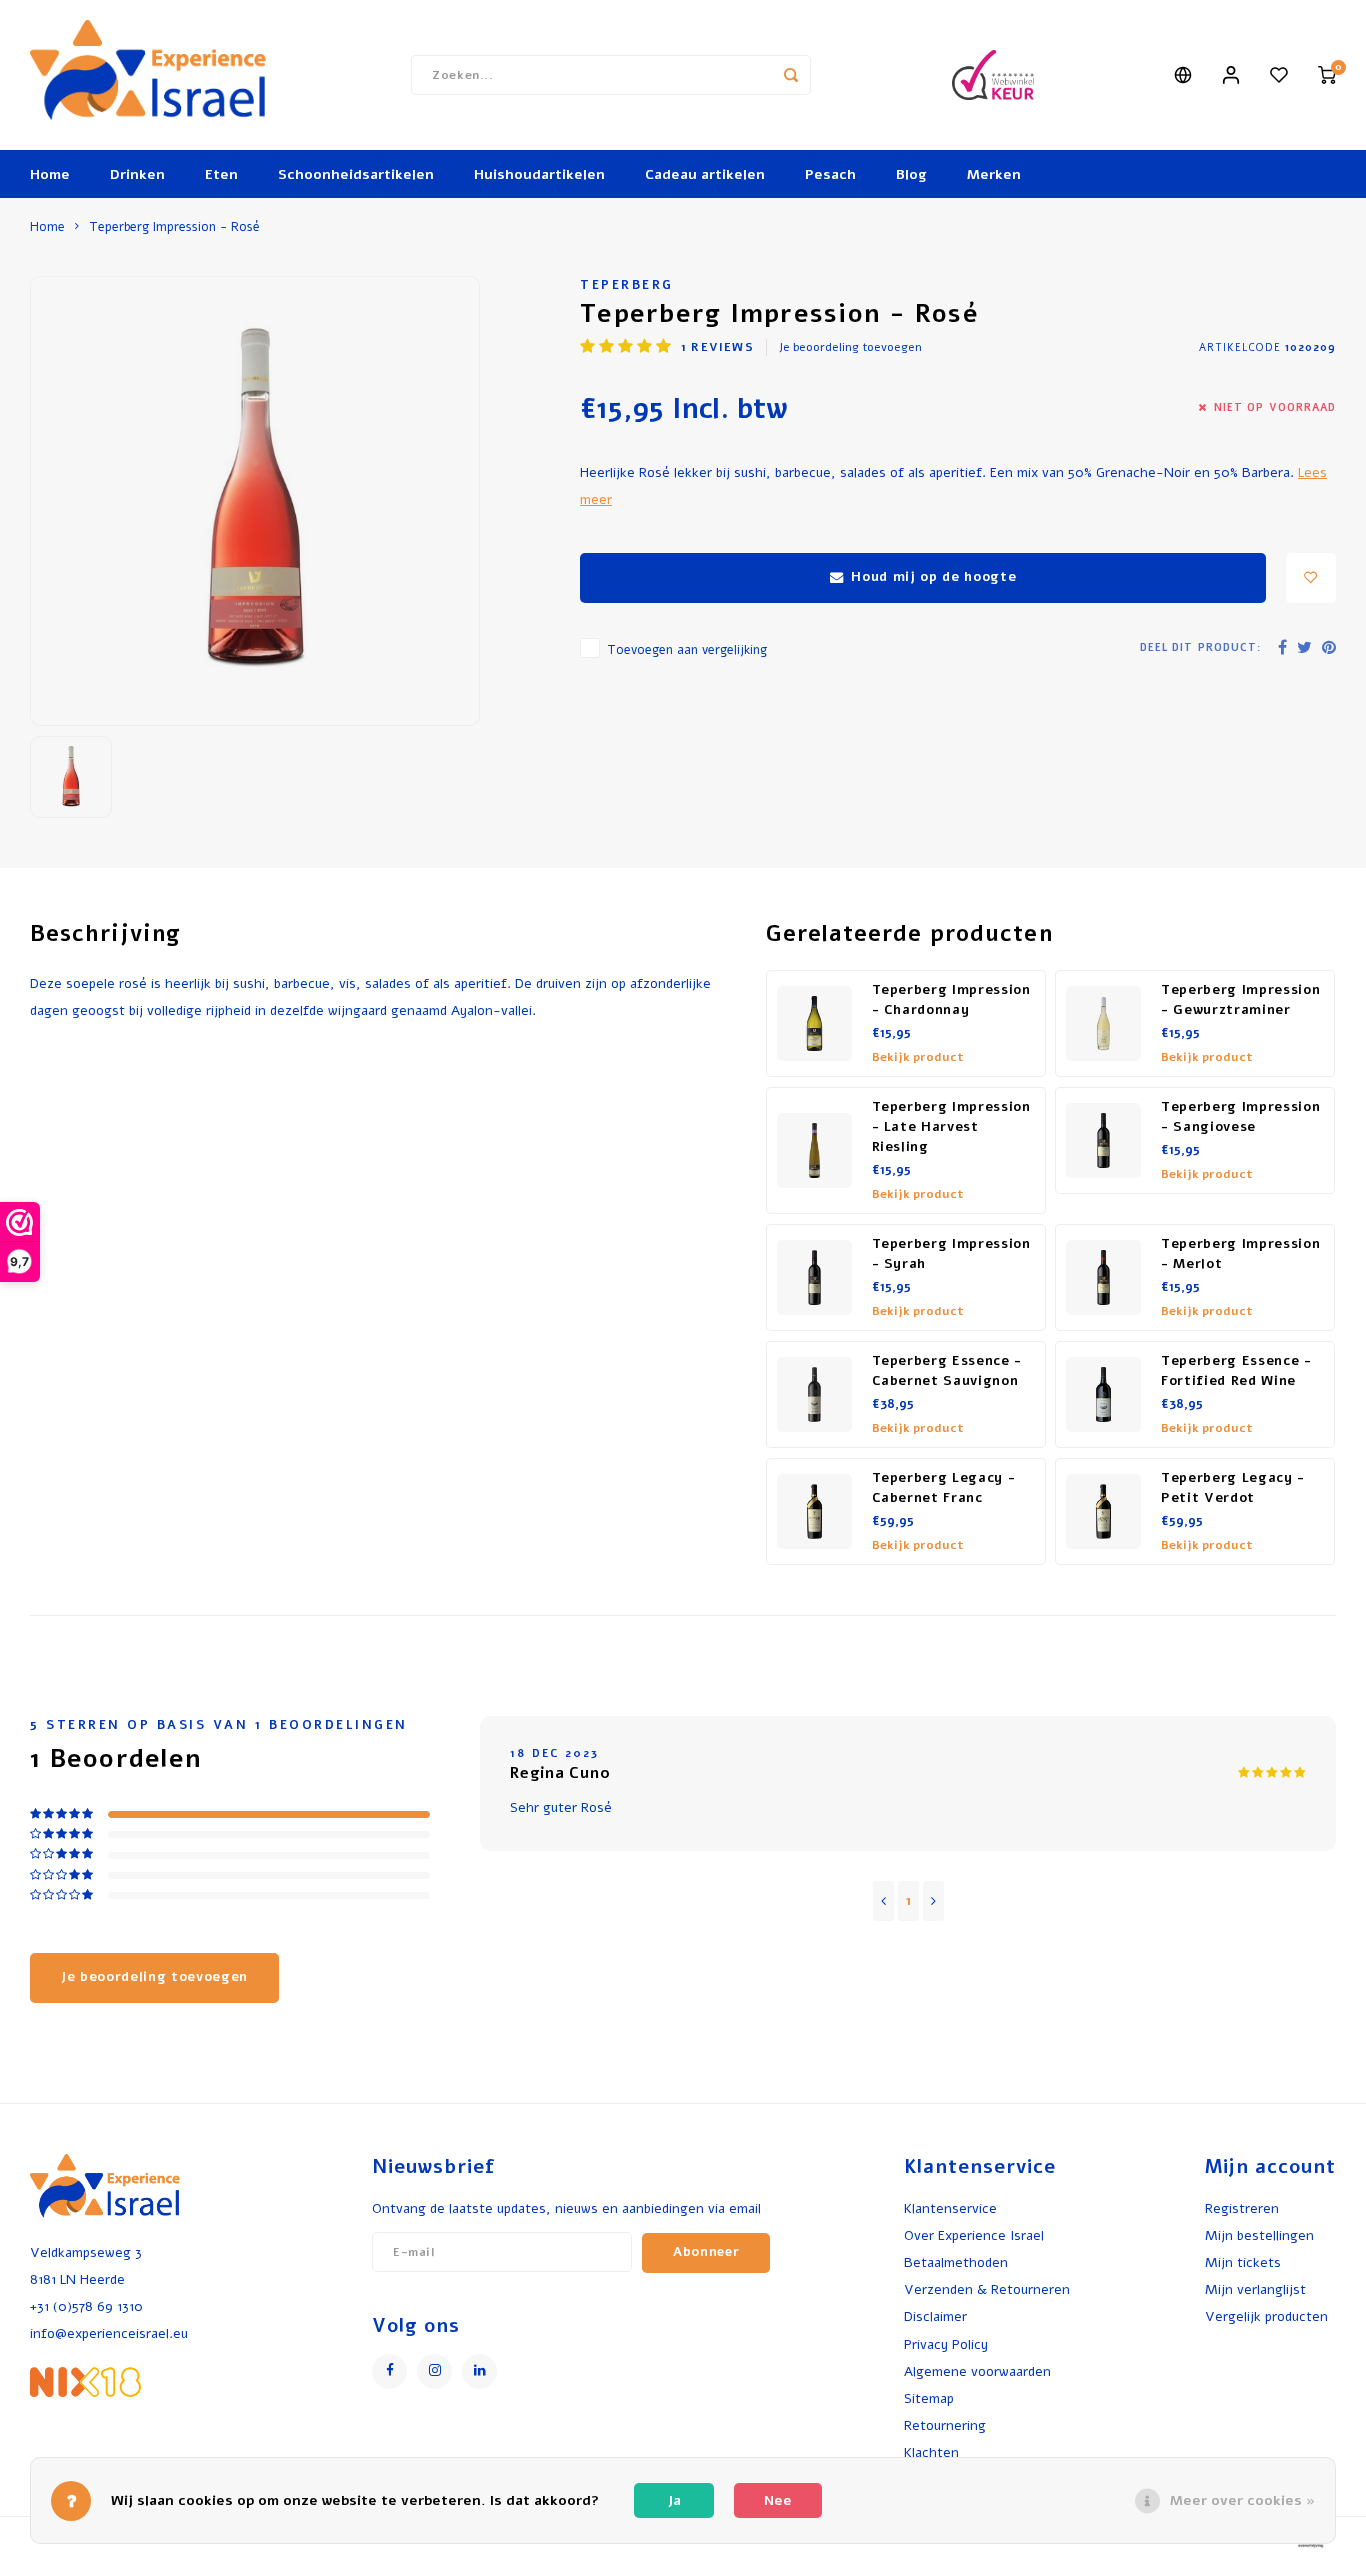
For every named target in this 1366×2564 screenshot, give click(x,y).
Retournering (945, 2425)
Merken (994, 174)
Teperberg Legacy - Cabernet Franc (944, 1488)
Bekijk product (918, 1057)
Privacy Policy (946, 2344)
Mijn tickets (1243, 2262)
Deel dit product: (1200, 647)
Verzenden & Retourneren (987, 2289)
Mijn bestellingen (1259, 2235)
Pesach (830, 174)
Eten (221, 174)
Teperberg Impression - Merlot (1240, 1254)
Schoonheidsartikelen (356, 174)
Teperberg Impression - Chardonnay (951, 1000)
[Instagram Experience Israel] (434, 2371)
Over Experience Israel (974, 2235)
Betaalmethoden (956, 2262)
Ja (674, 2500)
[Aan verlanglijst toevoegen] (1311, 578)
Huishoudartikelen (539, 174)
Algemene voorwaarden (977, 2371)
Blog (911, 174)
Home (50, 174)
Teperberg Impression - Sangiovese (1240, 1117)
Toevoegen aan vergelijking (687, 649)
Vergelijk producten (1266, 2316)
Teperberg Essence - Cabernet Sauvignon (947, 1371)
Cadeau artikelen (705, 174)
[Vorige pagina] (883, 1901)
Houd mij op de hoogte (933, 577)
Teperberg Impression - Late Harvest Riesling (951, 1127)
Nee (778, 2500)
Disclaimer (935, 2316)
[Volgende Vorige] (933, 1901)
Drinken (137, 174)
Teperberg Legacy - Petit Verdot (1233, 1488)
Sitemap (929, 2398)
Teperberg (627, 284)
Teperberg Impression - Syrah (951, 1254)
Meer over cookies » (1242, 2500)
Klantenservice (950, 2208)
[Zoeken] (791, 75)
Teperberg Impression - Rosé (174, 226)
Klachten (931, 2452)
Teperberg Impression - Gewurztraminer (1240, 1000)
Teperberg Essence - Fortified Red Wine (1236, 1371)
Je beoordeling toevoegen (850, 347)
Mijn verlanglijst (1255, 2289)
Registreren (1242, 2208)
